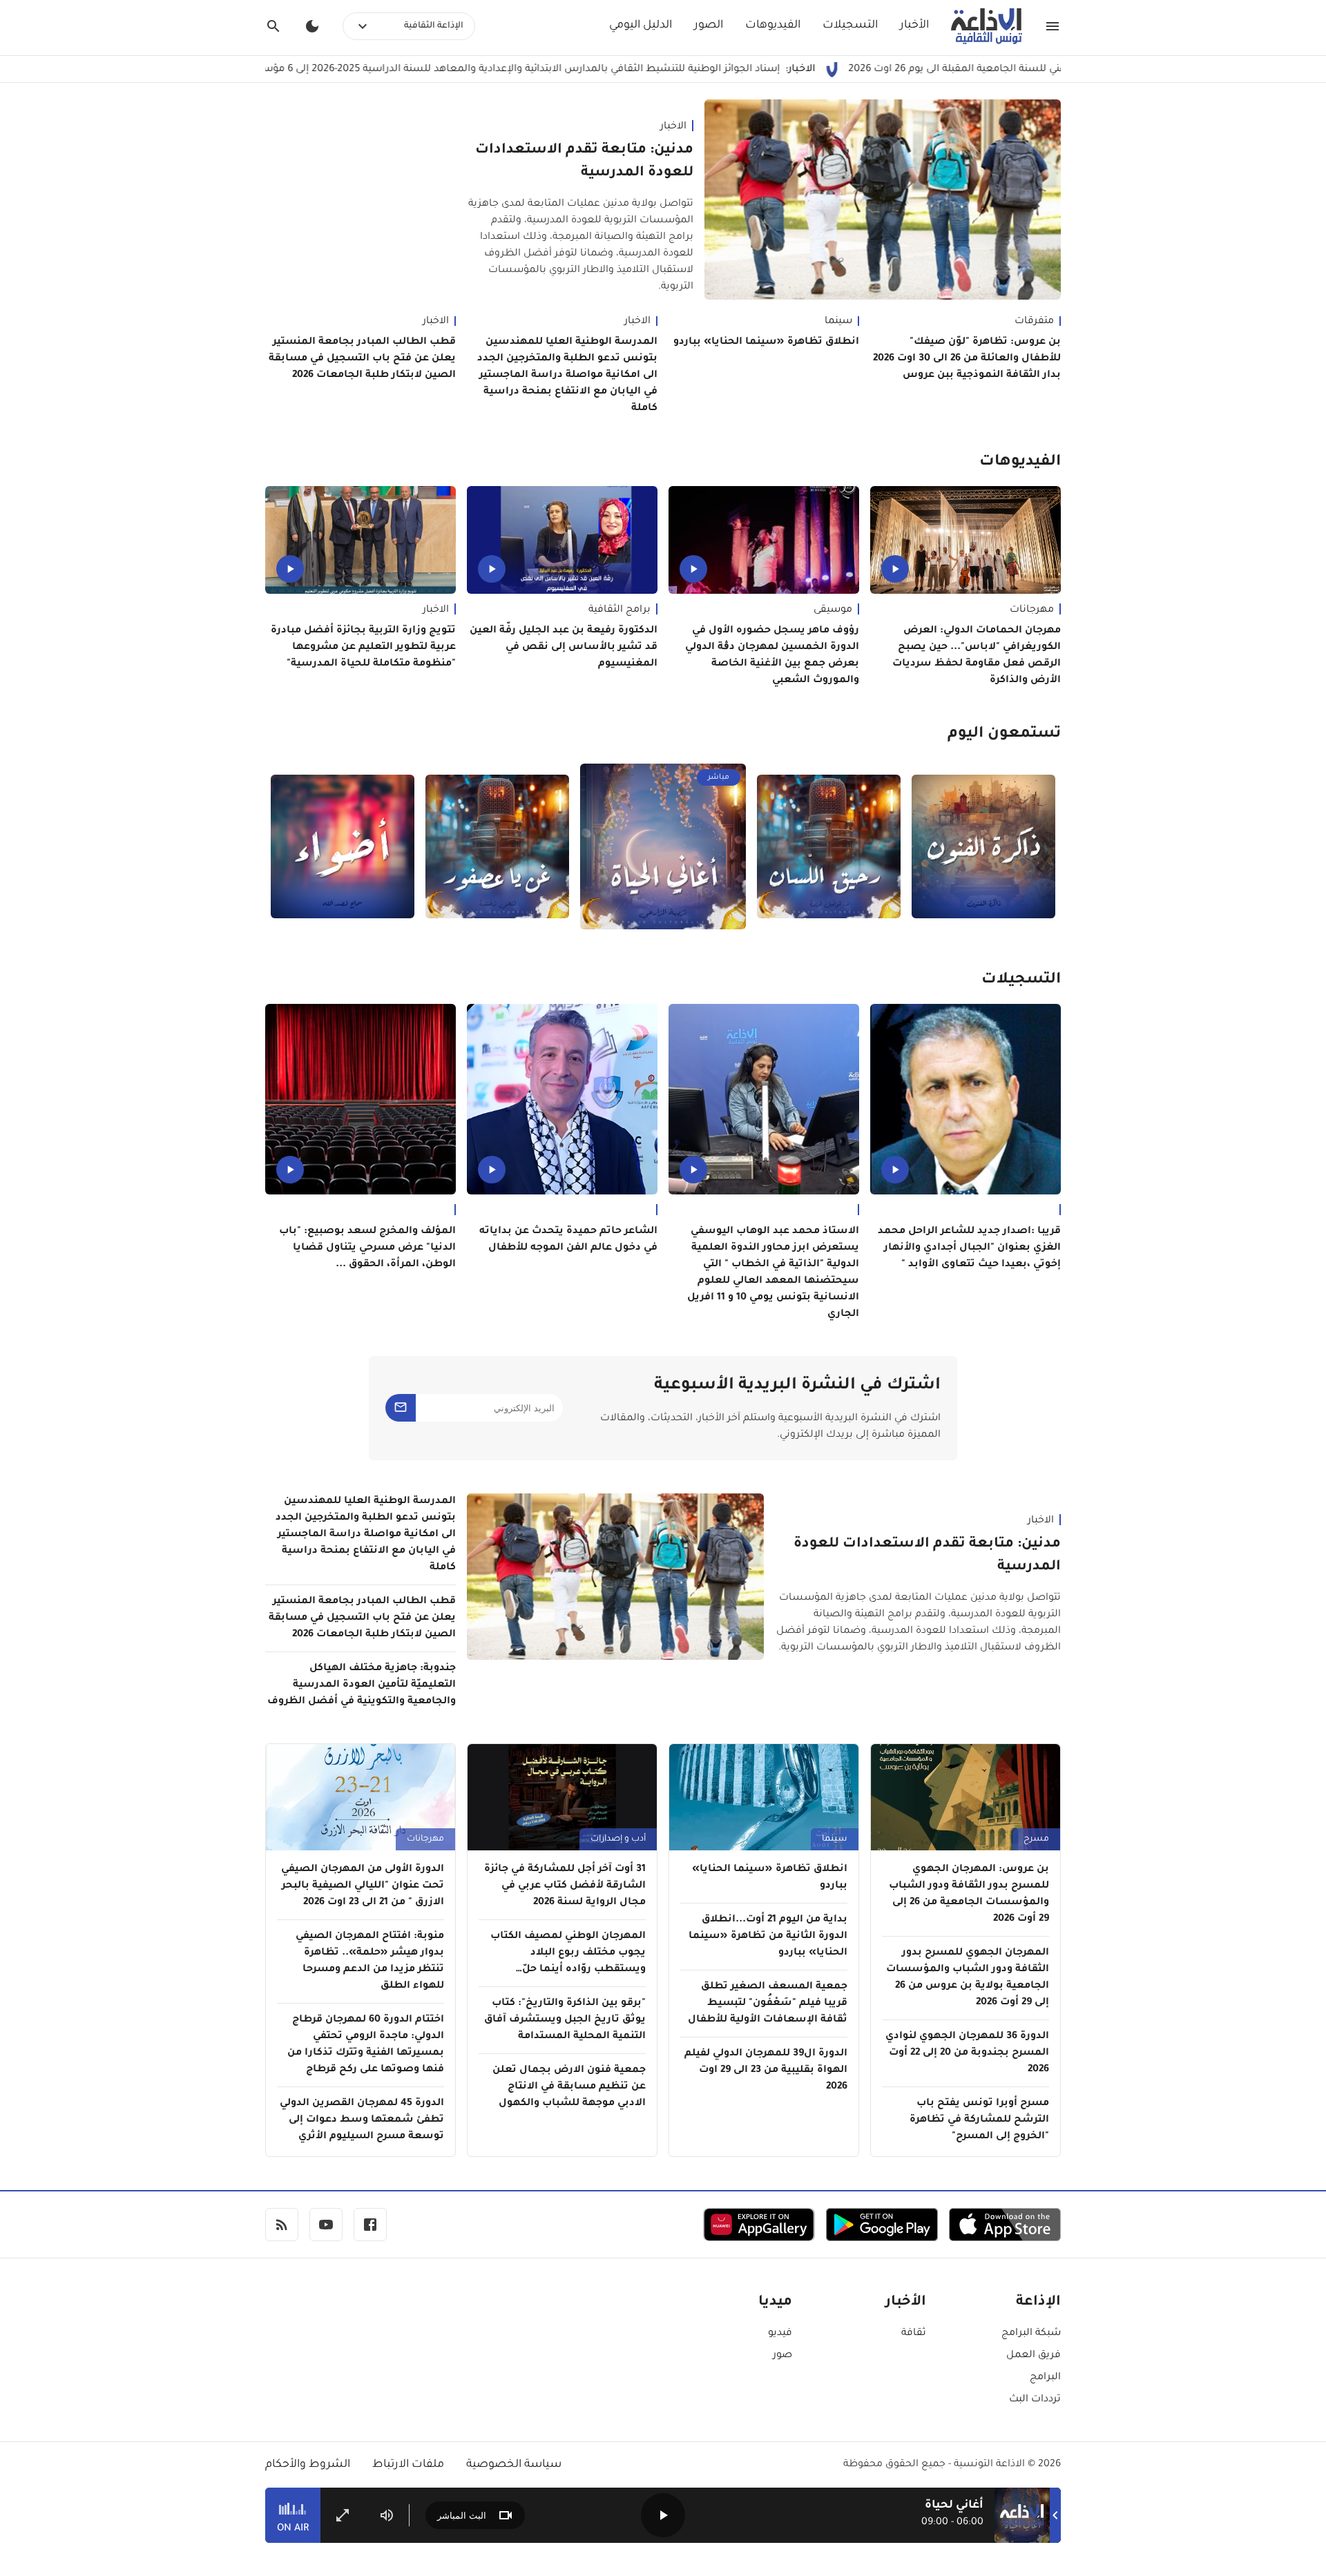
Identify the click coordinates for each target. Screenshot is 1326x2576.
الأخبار (914, 26)
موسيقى (833, 610)
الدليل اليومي (641, 26)
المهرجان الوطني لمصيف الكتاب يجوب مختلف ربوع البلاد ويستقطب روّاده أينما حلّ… (568, 1953)
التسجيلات (850, 26)
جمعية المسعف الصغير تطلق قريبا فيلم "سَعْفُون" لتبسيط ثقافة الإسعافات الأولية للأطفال (768, 2004)
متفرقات (1034, 322)
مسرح (1036, 1839)
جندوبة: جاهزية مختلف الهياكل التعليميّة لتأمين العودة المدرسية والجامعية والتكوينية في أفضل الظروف (362, 1685)
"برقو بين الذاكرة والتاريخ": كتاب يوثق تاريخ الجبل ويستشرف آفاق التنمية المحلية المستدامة (565, 2020)
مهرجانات (1032, 610)
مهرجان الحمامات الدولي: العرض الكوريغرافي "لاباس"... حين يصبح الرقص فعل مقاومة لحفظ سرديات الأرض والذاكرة (977, 656)
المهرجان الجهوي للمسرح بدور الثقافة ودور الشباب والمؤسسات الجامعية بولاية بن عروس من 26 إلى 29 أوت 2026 (968, 1978)
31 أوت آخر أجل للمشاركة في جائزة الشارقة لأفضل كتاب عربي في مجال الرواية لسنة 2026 (565, 1886)
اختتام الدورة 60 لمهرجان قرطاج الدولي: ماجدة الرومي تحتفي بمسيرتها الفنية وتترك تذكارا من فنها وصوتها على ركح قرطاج (366, 2045)
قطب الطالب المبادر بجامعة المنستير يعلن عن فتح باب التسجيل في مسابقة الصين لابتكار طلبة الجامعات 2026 (362, 359)
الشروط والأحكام (308, 2465)
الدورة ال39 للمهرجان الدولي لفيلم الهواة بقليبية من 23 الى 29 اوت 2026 (766, 2071)
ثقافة (914, 2334)
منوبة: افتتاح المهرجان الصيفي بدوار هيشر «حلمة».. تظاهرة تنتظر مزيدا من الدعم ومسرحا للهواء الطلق (370, 1962)
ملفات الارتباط (408, 2465)
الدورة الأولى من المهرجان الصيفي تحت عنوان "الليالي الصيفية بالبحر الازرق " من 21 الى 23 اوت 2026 (363, 1886)
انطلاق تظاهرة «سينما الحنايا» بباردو (766, 342)
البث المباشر (462, 2516)
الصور (709, 26)
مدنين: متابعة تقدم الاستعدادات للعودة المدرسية (584, 162)
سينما (838, 322)
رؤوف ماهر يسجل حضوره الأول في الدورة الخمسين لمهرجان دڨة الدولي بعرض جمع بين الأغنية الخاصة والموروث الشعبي (772, 656)
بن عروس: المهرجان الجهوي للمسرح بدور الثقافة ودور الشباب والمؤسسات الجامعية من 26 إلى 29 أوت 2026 (969, 1895)
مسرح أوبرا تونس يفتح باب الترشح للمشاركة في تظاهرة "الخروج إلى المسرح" (979, 2120)
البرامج (1045, 2378)
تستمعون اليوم (1004, 735)
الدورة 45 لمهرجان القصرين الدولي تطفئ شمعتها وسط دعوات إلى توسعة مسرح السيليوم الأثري (362, 2120)
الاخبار (673, 127)
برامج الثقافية (619, 610)
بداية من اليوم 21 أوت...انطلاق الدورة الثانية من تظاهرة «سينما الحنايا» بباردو (768, 1937)
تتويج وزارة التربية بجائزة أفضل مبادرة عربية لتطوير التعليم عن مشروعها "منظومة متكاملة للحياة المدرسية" (363, 648)
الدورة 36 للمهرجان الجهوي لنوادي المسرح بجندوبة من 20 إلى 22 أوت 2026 (967, 2053)
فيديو (780, 2334)
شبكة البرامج (1031, 2334)
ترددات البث (1035, 2400)
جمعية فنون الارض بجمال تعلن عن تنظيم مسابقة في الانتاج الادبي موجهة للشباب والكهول (569, 2087)
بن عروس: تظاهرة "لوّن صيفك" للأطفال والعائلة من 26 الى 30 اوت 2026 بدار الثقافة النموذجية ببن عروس (967, 359)
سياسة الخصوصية (514, 2465)
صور (782, 2356)
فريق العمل (1034, 2356)
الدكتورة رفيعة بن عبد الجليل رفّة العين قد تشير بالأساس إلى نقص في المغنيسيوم (564, 648)
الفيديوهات (773, 26)
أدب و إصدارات (618, 1839)
